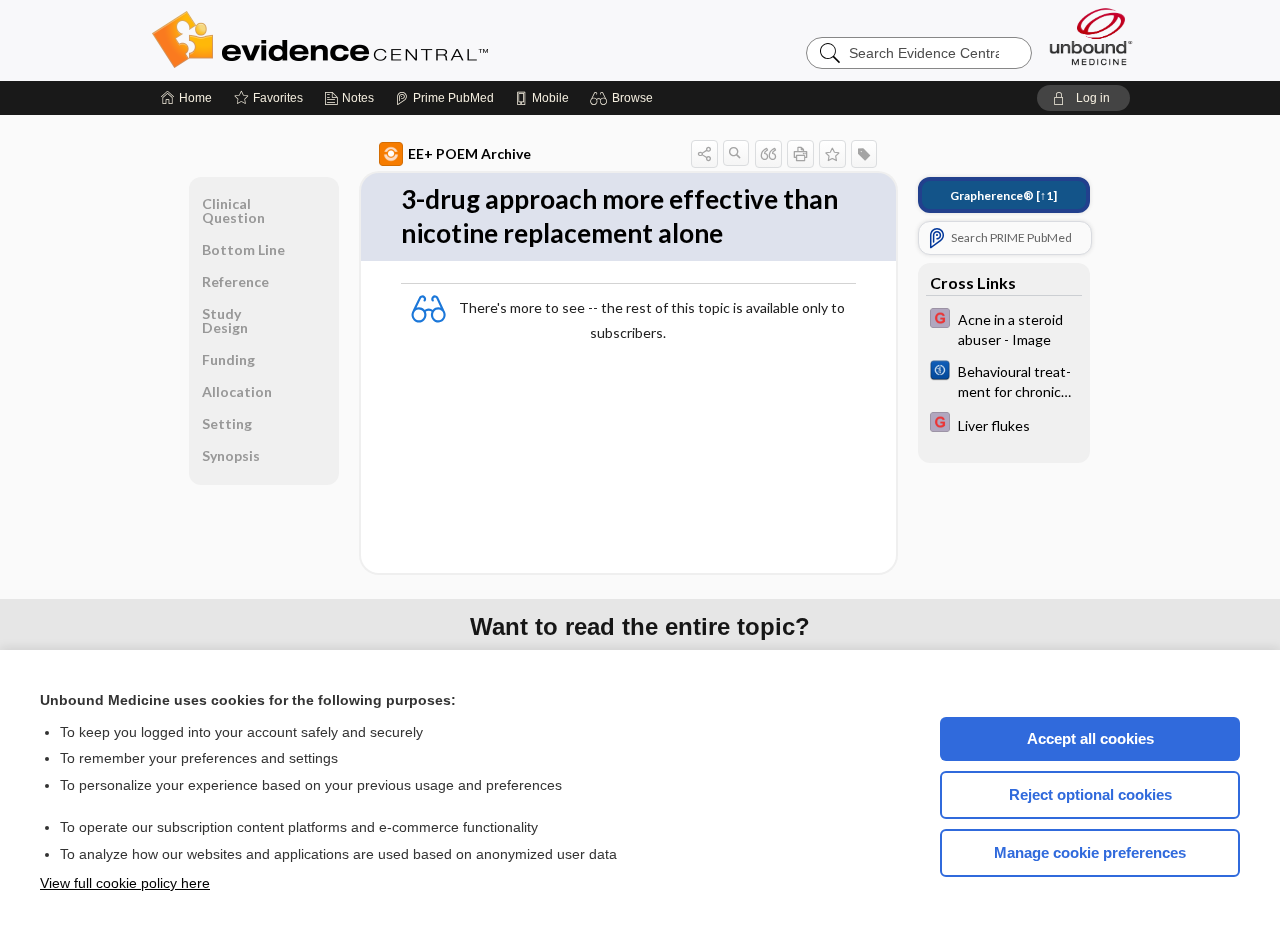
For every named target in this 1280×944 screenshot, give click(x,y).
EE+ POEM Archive (469, 153)
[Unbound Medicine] (1091, 36)
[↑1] (1003, 195)
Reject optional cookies (1090, 794)
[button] (624, 98)
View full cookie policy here (125, 883)
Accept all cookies (1090, 738)
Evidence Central (400, 40)
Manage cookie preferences (1090, 852)
